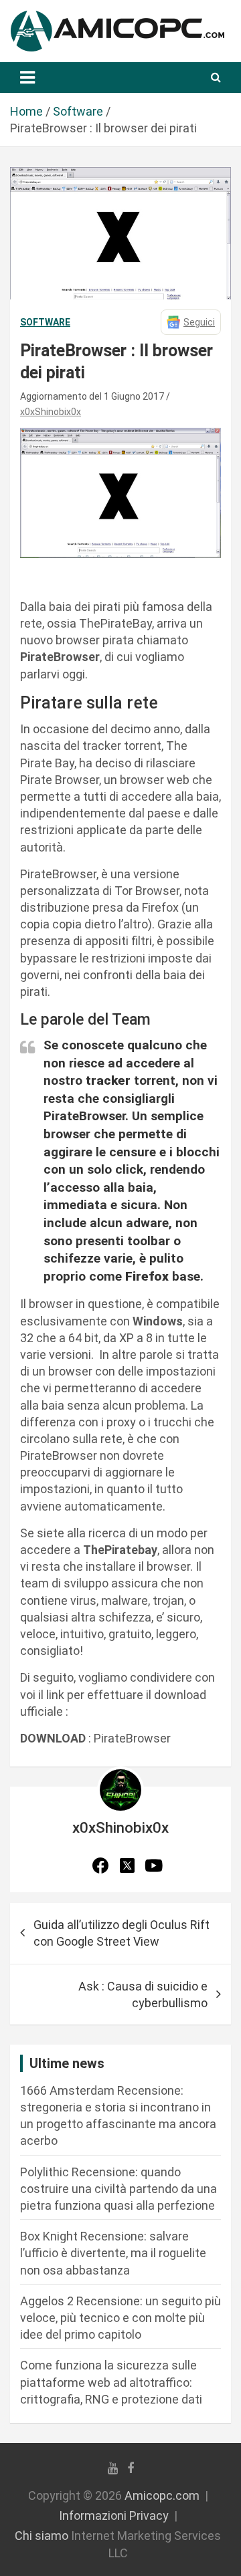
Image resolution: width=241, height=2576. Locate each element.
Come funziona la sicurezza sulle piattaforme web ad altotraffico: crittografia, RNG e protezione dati (111, 2382)
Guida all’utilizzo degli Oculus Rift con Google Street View (122, 1933)
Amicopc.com (162, 2495)
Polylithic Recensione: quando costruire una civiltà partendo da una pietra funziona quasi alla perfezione (118, 2189)
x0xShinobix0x (51, 412)
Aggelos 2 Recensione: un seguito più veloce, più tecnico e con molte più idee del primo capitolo (120, 2318)
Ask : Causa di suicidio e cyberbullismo (143, 1994)
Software (45, 322)
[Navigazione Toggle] (27, 78)
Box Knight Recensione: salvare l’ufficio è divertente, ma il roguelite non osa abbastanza (113, 2253)
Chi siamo (42, 2536)
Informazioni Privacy (114, 2516)
